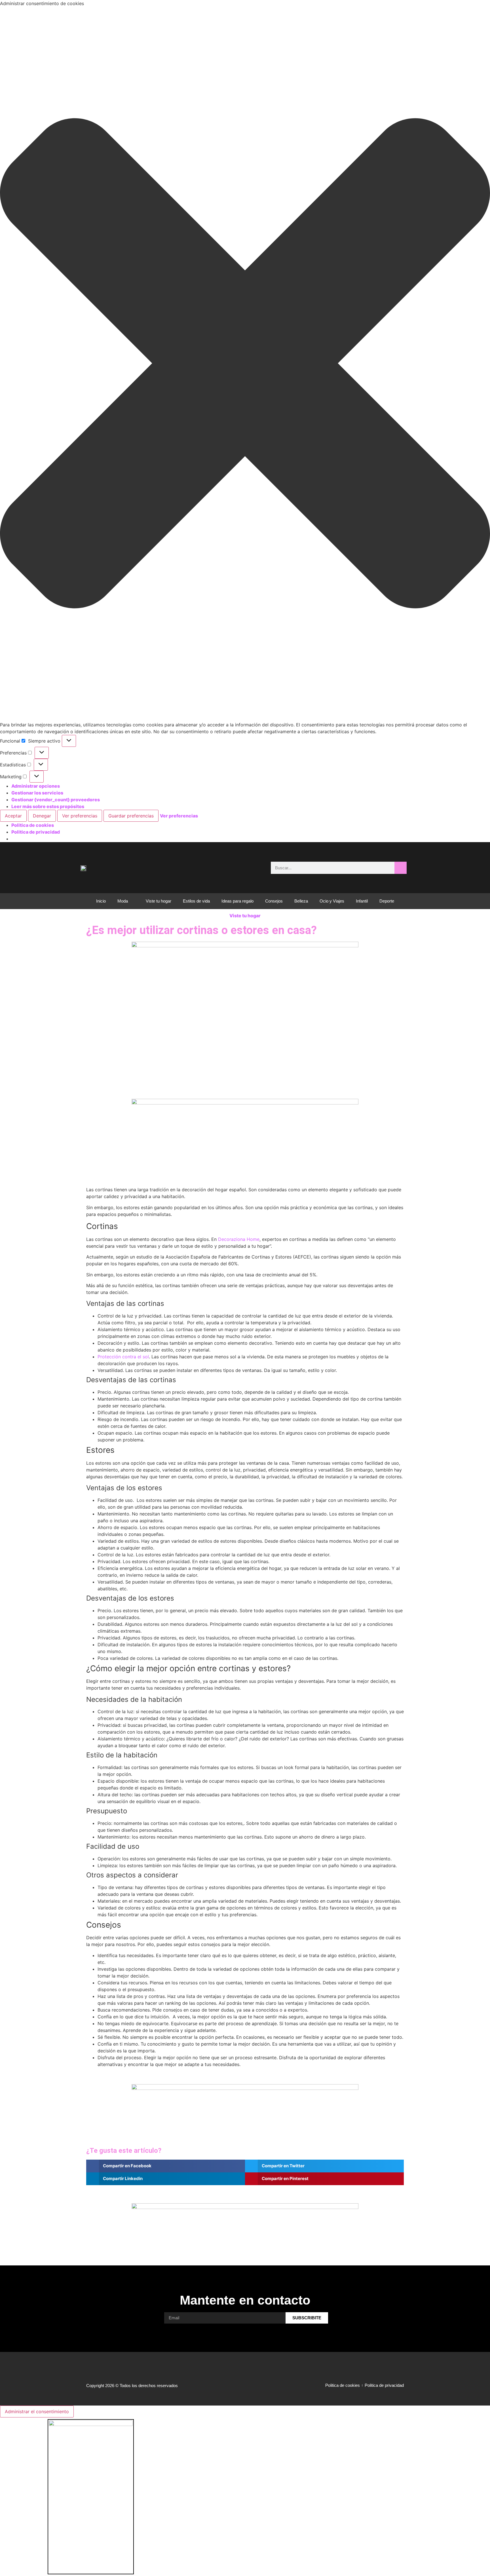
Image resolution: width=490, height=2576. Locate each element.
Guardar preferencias (131, 816)
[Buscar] (401, 868)
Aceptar (13, 816)
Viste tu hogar (159, 901)
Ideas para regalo (237, 901)
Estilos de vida (196, 901)
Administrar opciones (36, 786)
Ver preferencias (80, 816)
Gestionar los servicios (37, 793)
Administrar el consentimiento (37, 2411)
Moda (123, 901)
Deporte (387, 901)
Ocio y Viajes (332, 901)
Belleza (301, 901)
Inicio (101, 901)
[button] (245, 364)
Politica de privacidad (36, 832)
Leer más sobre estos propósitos (48, 806)
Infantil (362, 901)
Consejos (274, 901)
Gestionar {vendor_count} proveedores (56, 800)
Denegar (42, 816)
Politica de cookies (33, 825)
